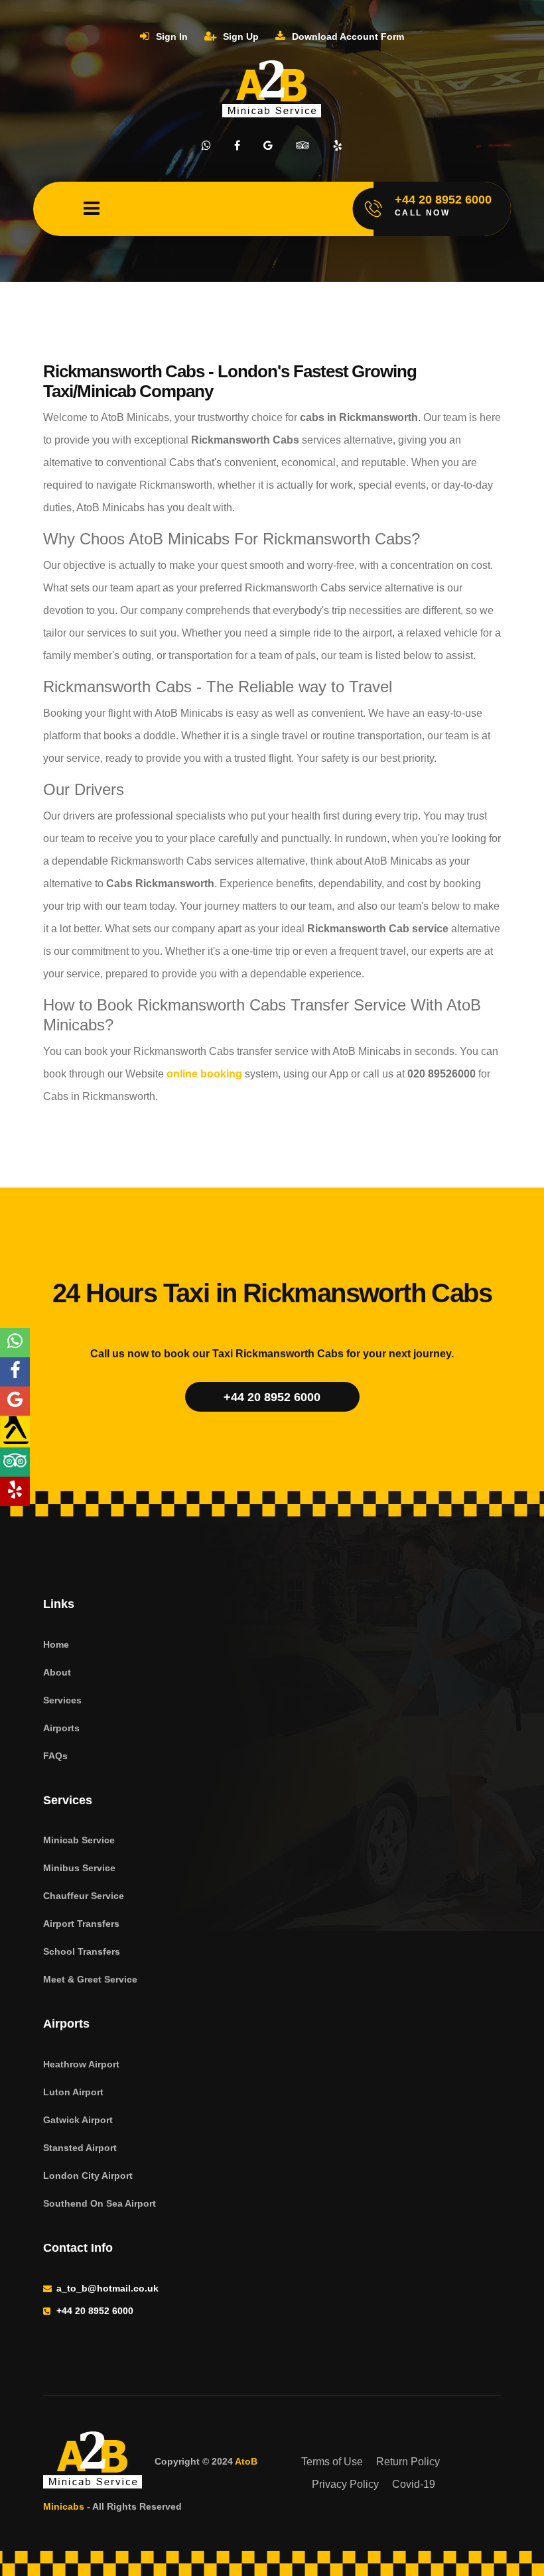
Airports (61, 1728)
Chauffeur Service (84, 1896)
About (57, 1672)
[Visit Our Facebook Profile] (237, 146)
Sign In (170, 36)
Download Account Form (347, 36)
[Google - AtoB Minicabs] (15, 1401)
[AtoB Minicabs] (93, 2462)
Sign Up (239, 36)
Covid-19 (414, 2484)
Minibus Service (79, 1868)
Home (56, 1644)
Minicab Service (79, 1840)
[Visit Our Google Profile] (268, 146)
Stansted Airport (80, 2148)
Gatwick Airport (78, 2120)
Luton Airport (73, 2092)
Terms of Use (332, 2462)
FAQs (55, 1756)
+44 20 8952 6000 (272, 1397)
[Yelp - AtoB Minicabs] (15, 1491)
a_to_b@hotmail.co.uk (107, 2288)
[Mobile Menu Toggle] (92, 209)
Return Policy (408, 2462)
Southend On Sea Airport (100, 2203)
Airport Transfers (81, 1924)
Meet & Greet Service (90, 1979)
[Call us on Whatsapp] (206, 146)
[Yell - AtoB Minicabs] (15, 1432)
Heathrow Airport (81, 2064)
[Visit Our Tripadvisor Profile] (303, 146)
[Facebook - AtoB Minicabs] (15, 1372)
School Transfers (82, 1951)
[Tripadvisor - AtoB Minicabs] (15, 1462)
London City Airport (88, 2176)
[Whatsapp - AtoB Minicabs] (15, 1343)
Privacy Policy (345, 2484)
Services (62, 1700)
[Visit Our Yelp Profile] (338, 146)
